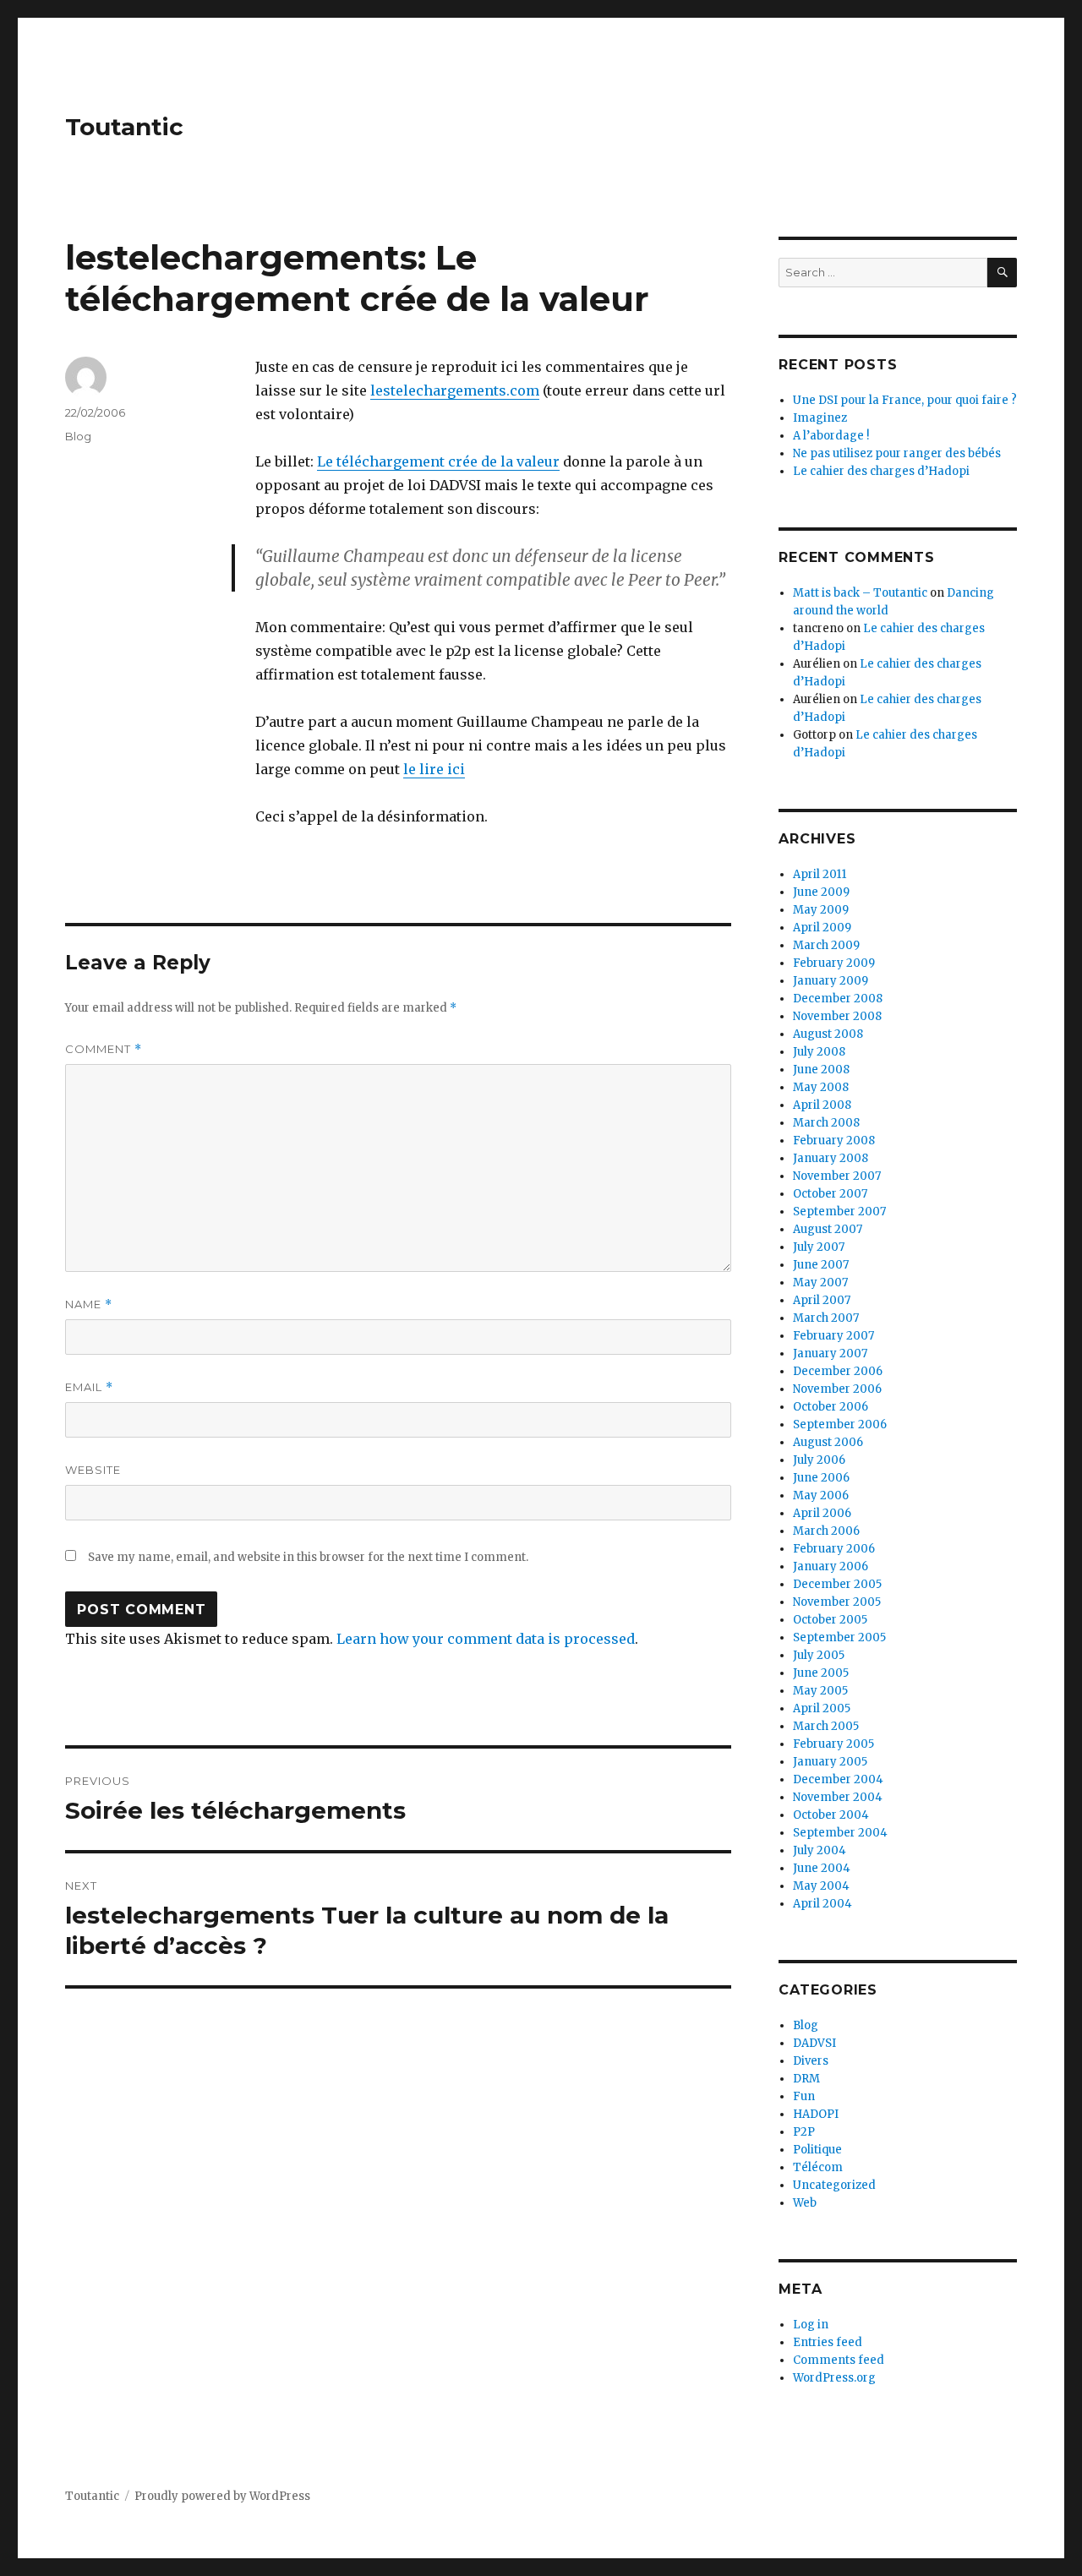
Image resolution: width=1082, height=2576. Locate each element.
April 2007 (822, 1300)
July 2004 (820, 1850)
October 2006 (831, 1407)
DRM (806, 2079)
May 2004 (821, 1886)
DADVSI (814, 2043)
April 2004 (822, 1904)
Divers (811, 2061)
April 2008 (822, 1105)
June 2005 (821, 1673)
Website (93, 1470)
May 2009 (821, 910)
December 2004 (838, 1779)
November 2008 (837, 1016)
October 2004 (831, 1815)
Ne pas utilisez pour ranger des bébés (897, 453)
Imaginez (820, 418)
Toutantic (124, 127)
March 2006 (826, 1531)
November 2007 (837, 1176)
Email (89, 1387)
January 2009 (831, 981)
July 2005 (819, 1655)
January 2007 (830, 1353)
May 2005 (820, 1691)
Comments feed (839, 2360)
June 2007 (821, 1265)
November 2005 (837, 1602)
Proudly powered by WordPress (222, 2496)
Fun (804, 2096)
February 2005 (833, 1744)
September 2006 (840, 1424)
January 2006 (831, 1566)
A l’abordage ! (831, 436)
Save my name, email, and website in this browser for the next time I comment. (308, 1557)
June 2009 (821, 892)
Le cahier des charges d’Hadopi (881, 471)
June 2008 (821, 1070)
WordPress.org (834, 2378)
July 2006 (819, 1460)
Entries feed (828, 2342)
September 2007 (839, 1212)
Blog (78, 436)
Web (805, 2203)
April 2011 (820, 874)
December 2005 (837, 1584)
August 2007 (828, 1229)
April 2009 (822, 928)
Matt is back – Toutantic (860, 593)
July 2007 (819, 1247)
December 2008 (838, 999)
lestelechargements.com (455, 390)
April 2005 (822, 1708)
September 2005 (839, 1637)
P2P (804, 2132)
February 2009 (834, 963)
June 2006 (821, 1478)
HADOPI (816, 2114)
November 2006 (837, 1389)
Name (89, 1304)
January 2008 (831, 1158)
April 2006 (822, 1513)
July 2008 (819, 1052)
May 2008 (821, 1087)
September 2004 (840, 1833)
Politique (817, 2150)
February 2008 (834, 1141)
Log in (811, 2325)
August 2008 (828, 1034)
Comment (104, 1049)
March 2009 (826, 945)
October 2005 (830, 1620)
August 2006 (828, 1442)
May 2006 (821, 1495)
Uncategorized (834, 2185)
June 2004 (822, 1868)
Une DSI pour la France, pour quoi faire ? (905, 400)
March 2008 (826, 1123)
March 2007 (826, 1318)
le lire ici (434, 769)
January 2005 (830, 1762)
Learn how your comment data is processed (486, 1639)
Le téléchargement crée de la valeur (438, 461)
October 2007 (830, 1194)
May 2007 (820, 1283)
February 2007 (833, 1336)
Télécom (818, 2167)
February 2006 (834, 1549)
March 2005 (826, 1726)
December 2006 (838, 1371)
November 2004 (838, 1797)
